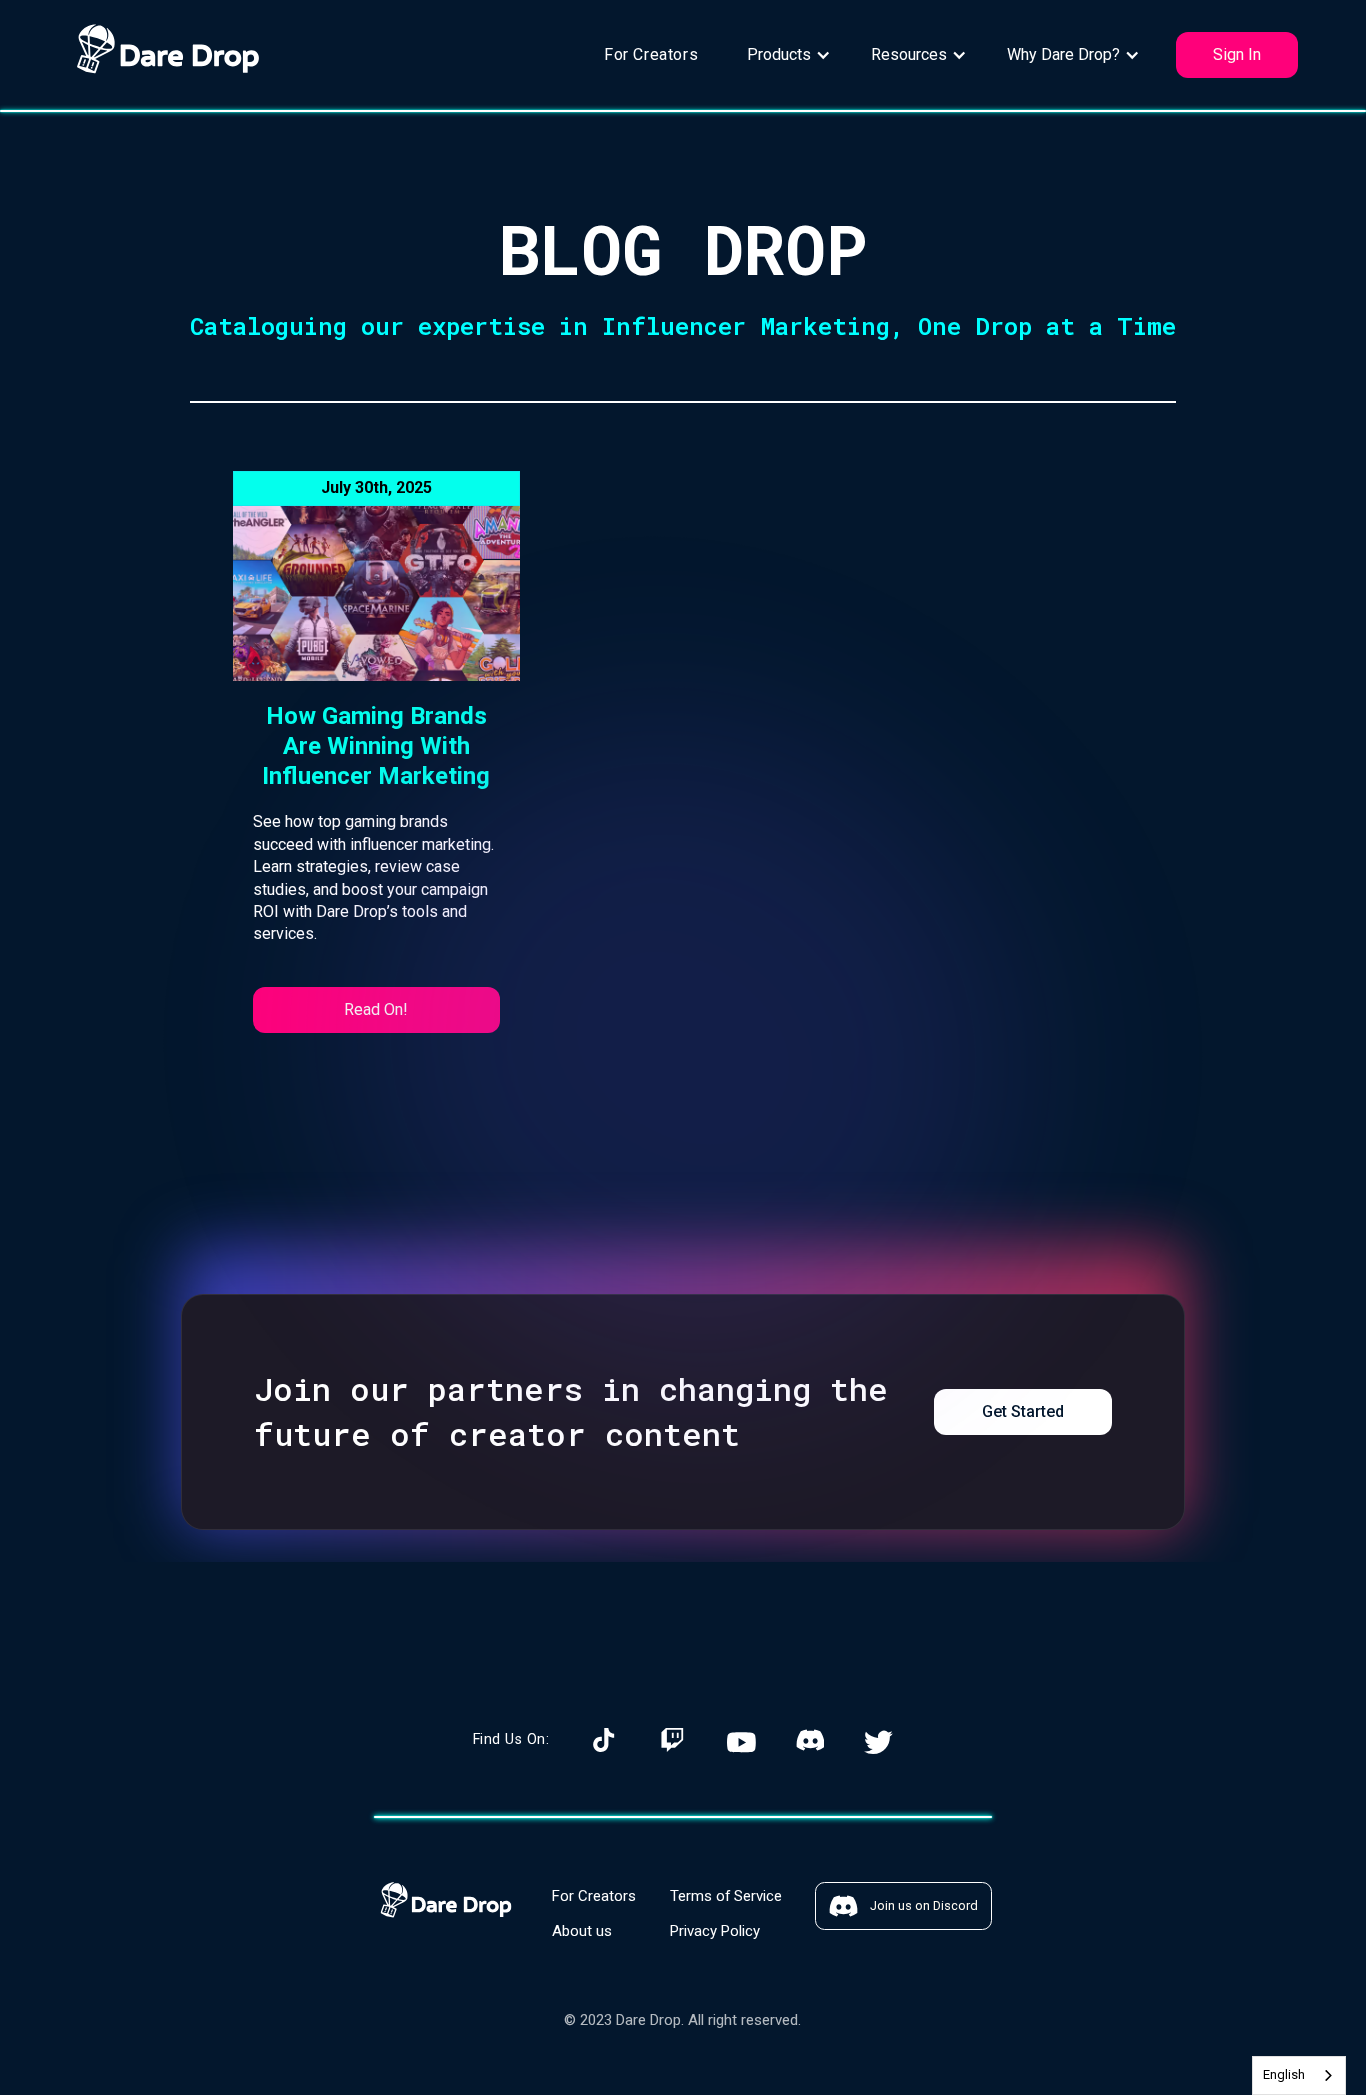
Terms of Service (726, 1896)
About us (582, 1931)
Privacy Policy (715, 1931)
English (1284, 2074)
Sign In (1237, 54)
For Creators (651, 54)
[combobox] (1299, 2075)
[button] (789, 55)
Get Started (1023, 1411)
